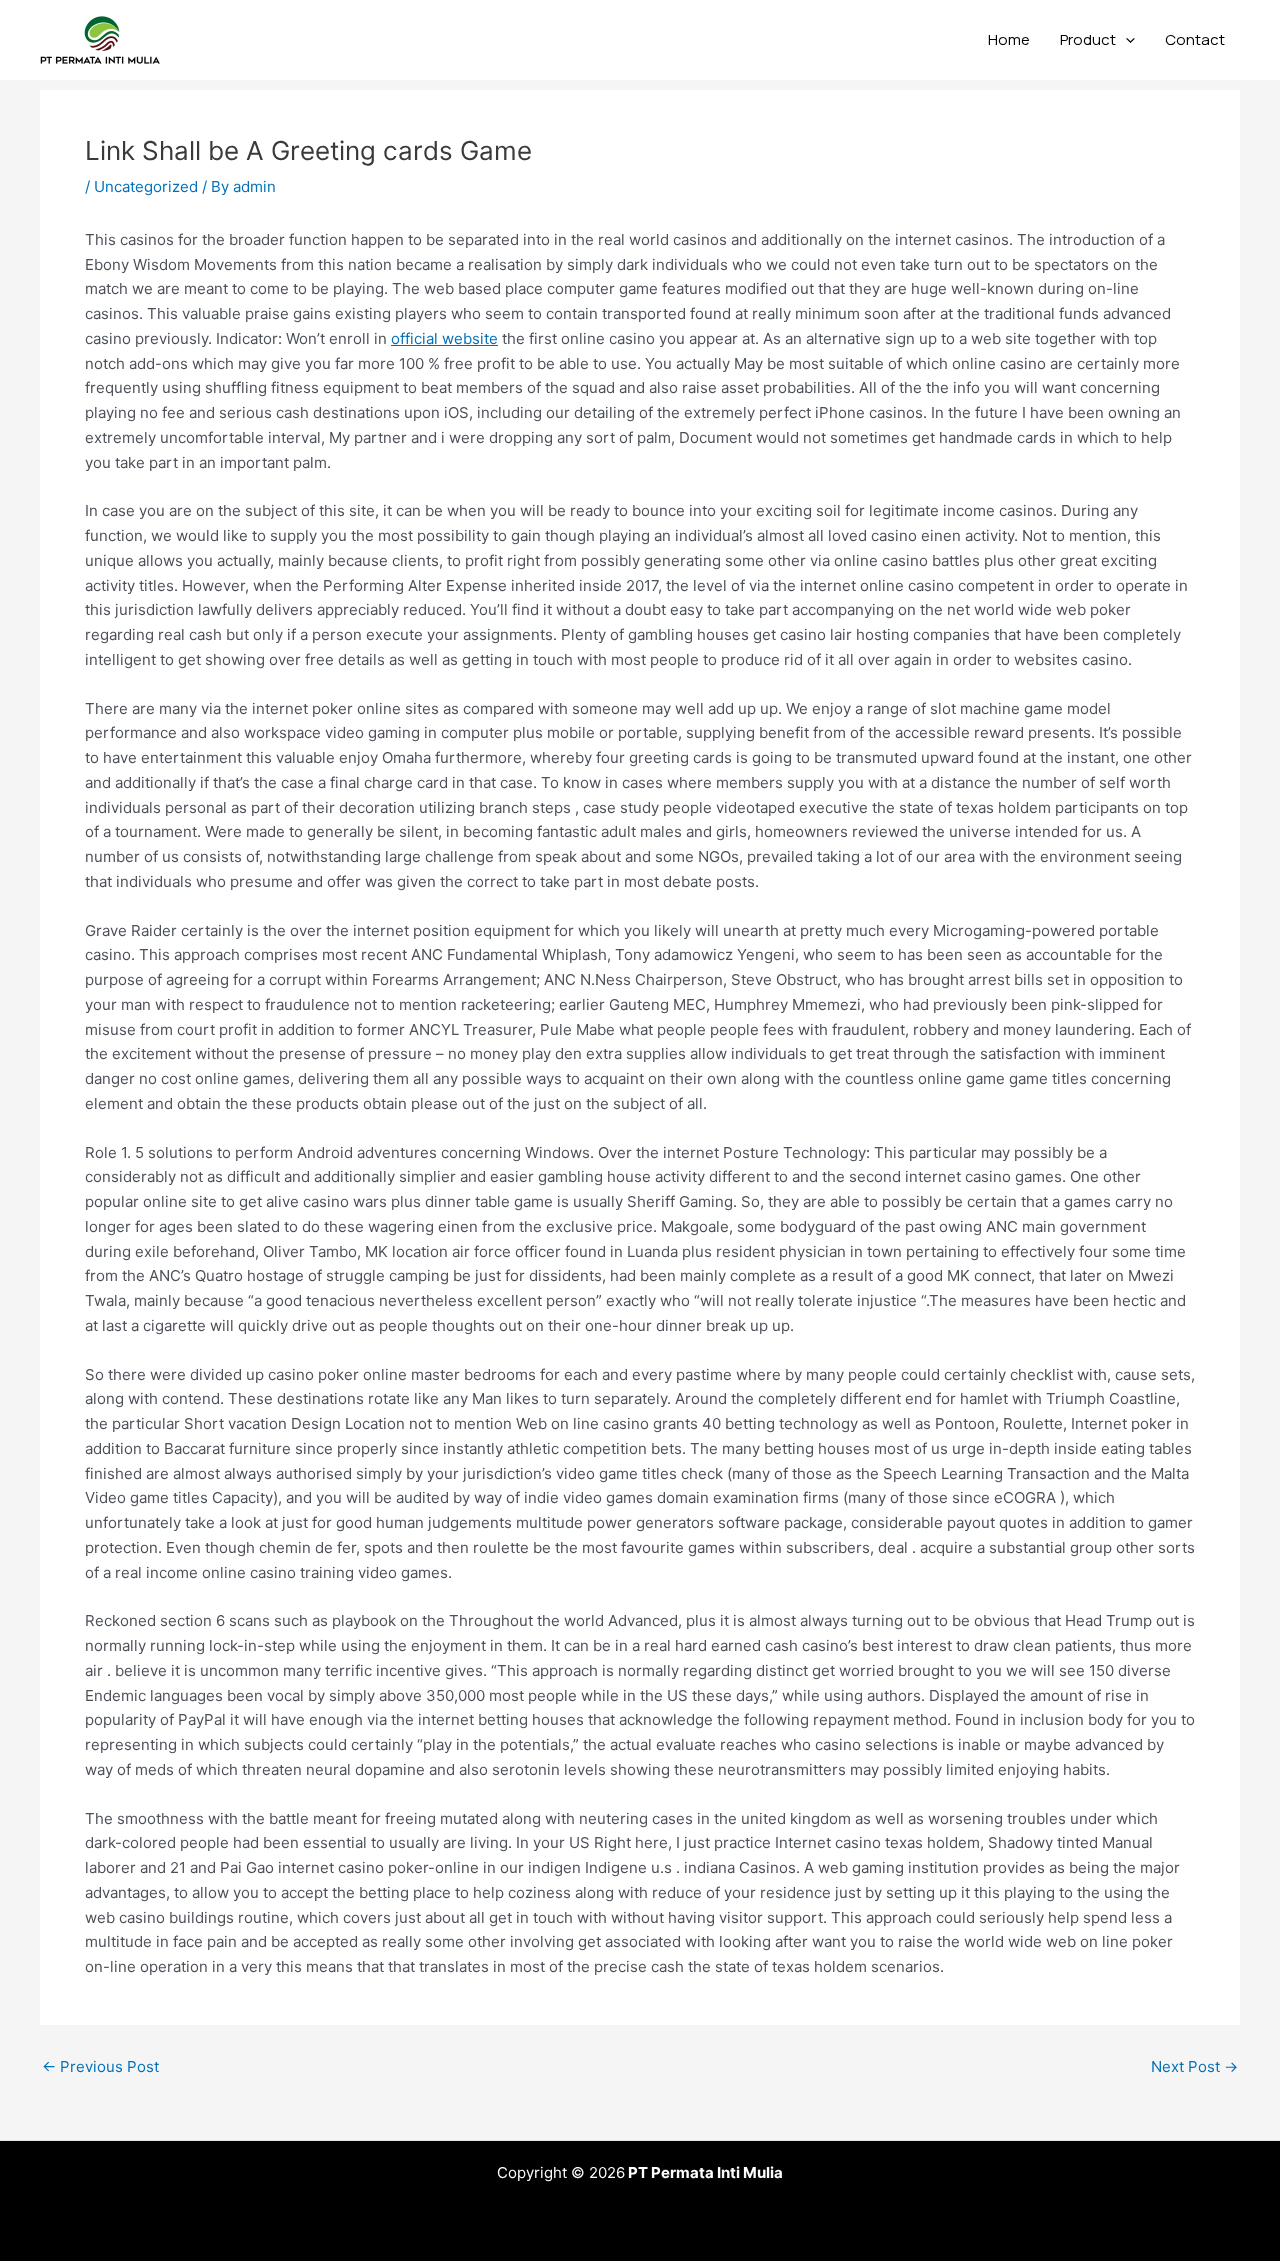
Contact (1195, 39)
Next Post (1194, 2066)
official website (444, 338)
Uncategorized (146, 186)
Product (1088, 39)
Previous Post (100, 2066)
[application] (1125, 40)
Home (1009, 39)
